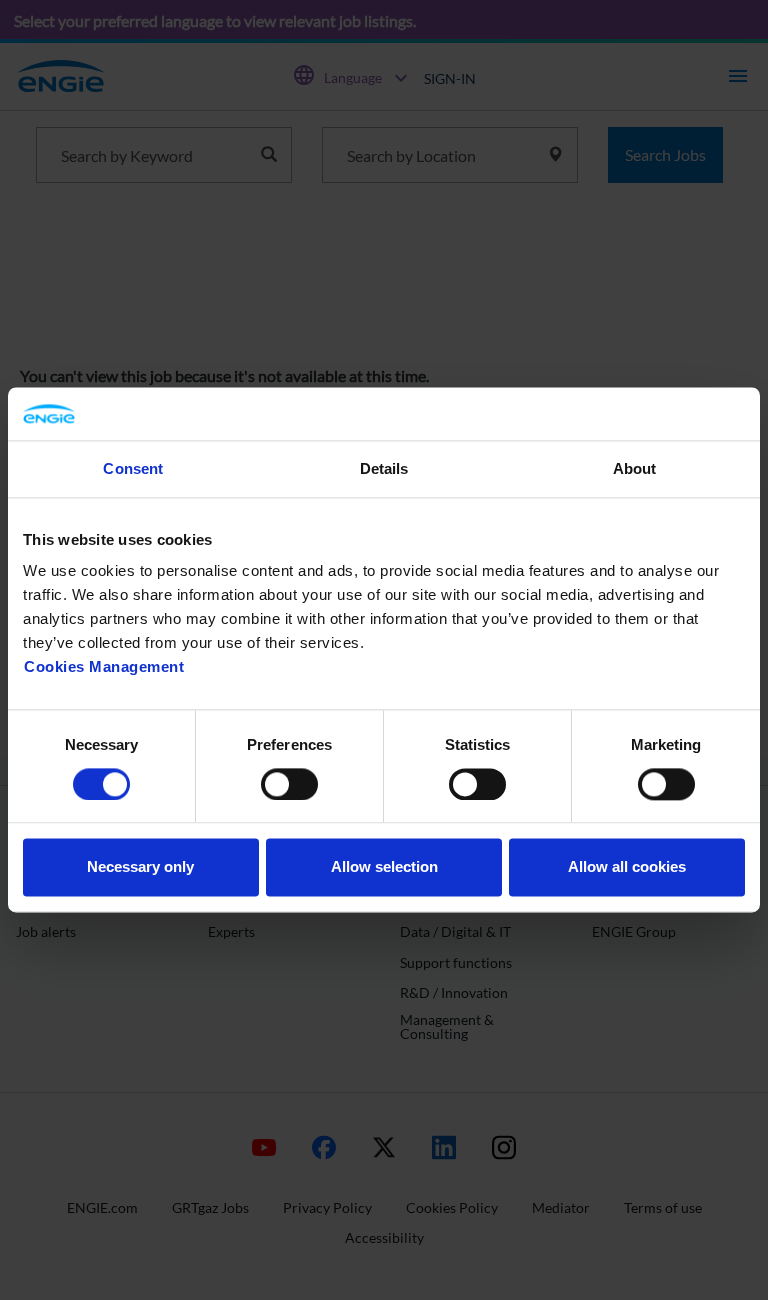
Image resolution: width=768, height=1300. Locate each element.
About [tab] (635, 468)
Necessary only (140, 867)
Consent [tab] (133, 468)
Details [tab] (384, 468)
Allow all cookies (627, 867)
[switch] (289, 784)
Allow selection (384, 867)
